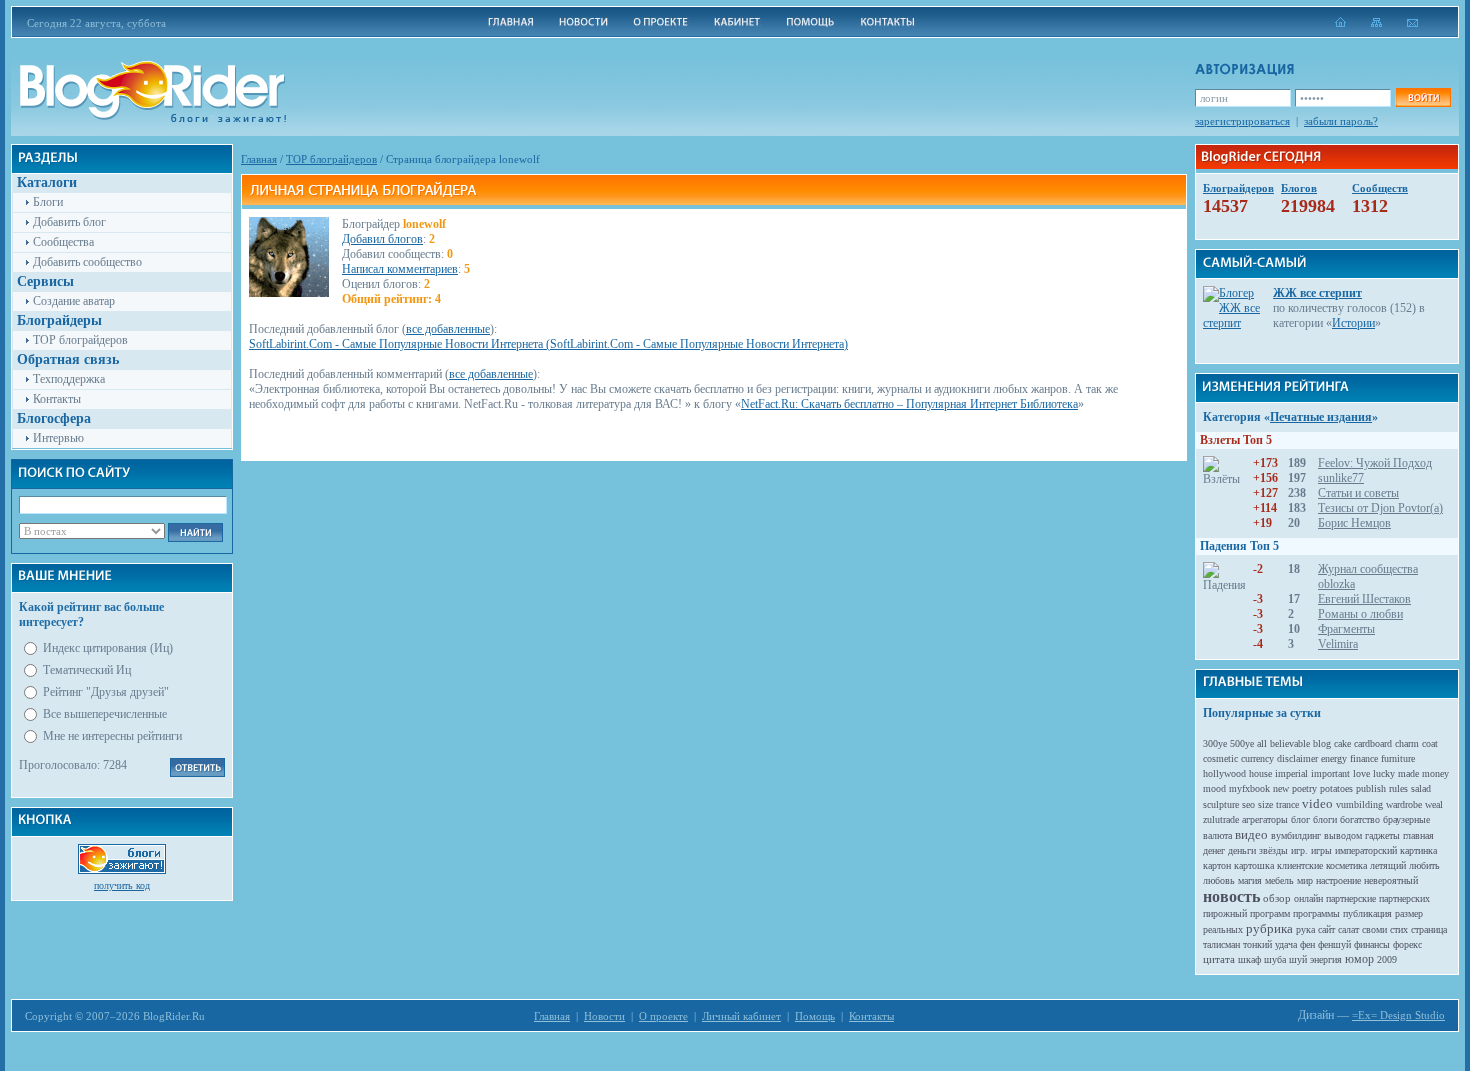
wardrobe (1404, 804)
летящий (1388, 865)
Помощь (815, 1016)
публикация (1367, 913)
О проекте (663, 1016)
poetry (1304, 788)
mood (1214, 788)
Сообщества (63, 242)
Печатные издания (1321, 417)
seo (1248, 804)
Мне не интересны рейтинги (112, 736)
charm (1407, 743)
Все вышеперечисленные (105, 714)
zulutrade (1221, 819)
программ (1270, 913)
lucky (1384, 773)
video (1317, 803)
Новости (604, 1016)
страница (1429, 929)
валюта (1217, 835)
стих (1399, 929)
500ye (1242, 743)
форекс (1407, 944)
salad (1421, 788)
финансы (1372, 944)
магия (1250, 880)
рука (1305, 929)
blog (1322, 743)
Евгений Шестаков (1364, 599)
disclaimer (1297, 758)
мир (1305, 880)
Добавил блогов (382, 239)
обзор (1277, 898)
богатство (1360, 819)
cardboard (1373, 743)
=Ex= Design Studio (1398, 1015)
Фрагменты (1346, 629)
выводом (1343, 835)
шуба (1275, 959)
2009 (1387, 959)
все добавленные (448, 329)
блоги (1325, 819)
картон (1217, 865)
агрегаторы (1265, 819)
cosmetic (1220, 758)
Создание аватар (74, 301)
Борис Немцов (1354, 523)
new (1281, 788)
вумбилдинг (1296, 835)
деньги (1242, 850)
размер (1409, 913)
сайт (1326, 929)
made (1408, 773)
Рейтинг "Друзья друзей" (106, 692)
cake (1342, 743)
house (1260, 773)
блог (1300, 819)
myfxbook (1249, 788)
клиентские (1300, 865)
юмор (1359, 959)
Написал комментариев (400, 269)
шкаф (1249, 959)
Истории (1353, 323)
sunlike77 (1341, 478)
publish (1371, 788)
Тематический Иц (87, 670)
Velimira (1338, 644)
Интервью (58, 438)
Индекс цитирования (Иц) (108, 648)
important (1330, 773)
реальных (1223, 929)
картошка (1254, 865)
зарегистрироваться (1242, 121)
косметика (1346, 865)
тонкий (1257, 944)
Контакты (57, 399)
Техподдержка (69, 379)
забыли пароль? (1341, 121)
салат (1348, 929)
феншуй (1334, 944)
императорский (1366, 850)
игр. (1299, 850)
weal (1434, 804)
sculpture (1221, 804)
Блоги (48, 202)
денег (1214, 850)
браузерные (1406, 819)
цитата (1219, 959)
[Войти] (1423, 97)
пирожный (1225, 913)
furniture (1398, 758)
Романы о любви (1360, 614)
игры (1321, 850)
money (1435, 773)
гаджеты (1382, 835)
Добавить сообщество (87, 262)
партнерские (1351, 898)
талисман (1221, 944)
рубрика (1269, 928)
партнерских (1404, 898)
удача (1286, 944)
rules (1398, 788)
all (1262, 743)
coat (1430, 743)
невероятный (1391, 880)
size (1265, 804)
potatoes (1336, 788)
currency (1257, 758)
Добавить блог (69, 222)
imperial (1291, 773)
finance (1364, 758)
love (1361, 773)
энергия (1326, 959)
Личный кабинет (741, 1016)
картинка (1418, 850)
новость (1231, 896)
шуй (1298, 959)
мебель (1279, 880)
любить (1424, 865)
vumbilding (1359, 804)
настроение (1338, 880)
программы (1316, 913)
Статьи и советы (1358, 493)
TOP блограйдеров (80, 340)
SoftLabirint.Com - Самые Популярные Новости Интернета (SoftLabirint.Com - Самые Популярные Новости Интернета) (548, 344)
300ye (1215, 743)
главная (1418, 835)
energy (1334, 758)
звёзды (1273, 850)
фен (1307, 944)
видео (1251, 834)
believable (1290, 743)
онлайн (1308, 898)
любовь (1219, 880)
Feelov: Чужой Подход (1375, 463)
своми (1374, 929)
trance (1287, 804)
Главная (259, 159)
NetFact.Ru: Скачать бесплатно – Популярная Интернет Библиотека (909, 404)
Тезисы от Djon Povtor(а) (1380, 508)
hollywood (1224, 773)
